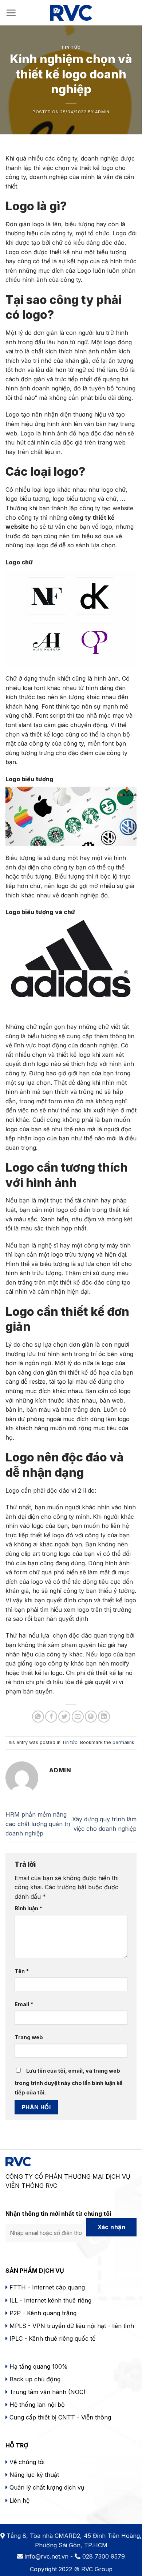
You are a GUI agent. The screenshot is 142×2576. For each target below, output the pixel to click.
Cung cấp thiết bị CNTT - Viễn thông (60, 2417)
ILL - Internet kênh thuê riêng (50, 2300)
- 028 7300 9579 (98, 2556)
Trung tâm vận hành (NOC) (48, 2392)
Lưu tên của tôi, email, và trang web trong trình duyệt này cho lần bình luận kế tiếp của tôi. (69, 2082)
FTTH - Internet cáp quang (47, 2287)
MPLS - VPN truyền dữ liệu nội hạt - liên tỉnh (72, 2326)
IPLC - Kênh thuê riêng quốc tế (52, 2338)
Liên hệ (19, 2500)
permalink (123, 1742)
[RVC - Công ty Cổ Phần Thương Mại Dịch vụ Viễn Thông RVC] (71, 13)
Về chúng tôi (27, 2462)
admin (102, 112)
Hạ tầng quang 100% (38, 2366)
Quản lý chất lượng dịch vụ (47, 2487)
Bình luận (28, 1908)
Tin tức (71, 47)
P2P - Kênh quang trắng (43, 2313)
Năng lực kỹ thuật (33, 2475)
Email (24, 2004)
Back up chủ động (35, 2379)
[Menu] (11, 13)
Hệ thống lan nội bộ (37, 2405)
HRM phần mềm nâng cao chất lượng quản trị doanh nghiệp (38, 1824)
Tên (22, 1971)
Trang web (29, 2037)
